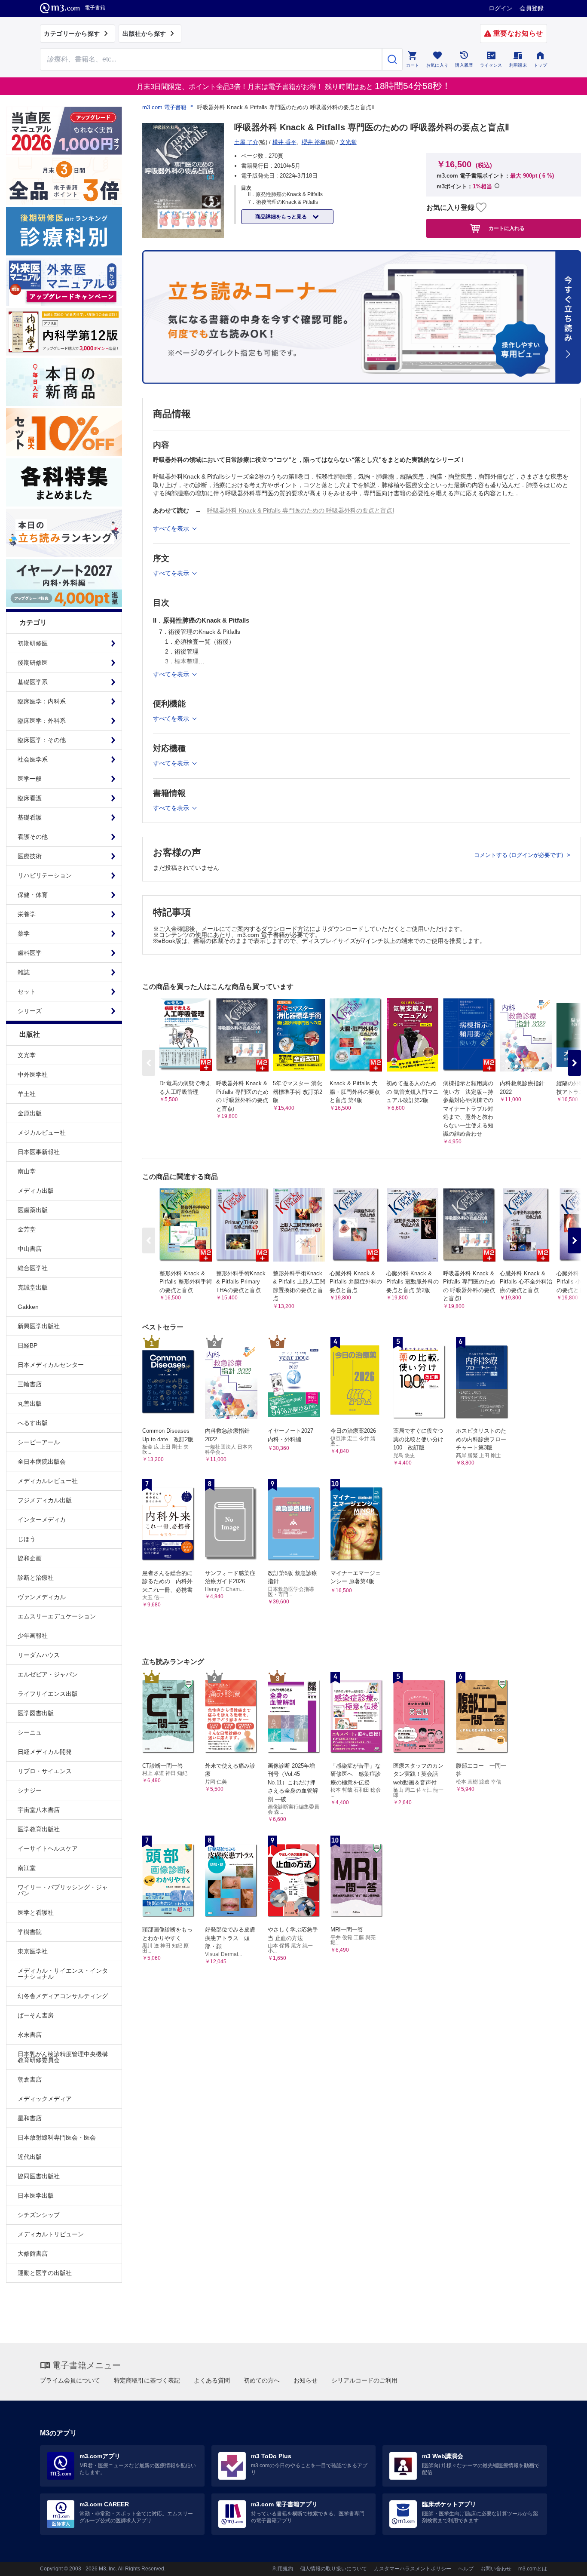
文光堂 (27, 1055)
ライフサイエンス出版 (48, 1694)
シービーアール (39, 1442)
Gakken (28, 1307)
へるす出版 (33, 1423)
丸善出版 (30, 1403)
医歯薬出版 (33, 1210)
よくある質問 (212, 2380)
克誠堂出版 (33, 1287)
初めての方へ (262, 2380)
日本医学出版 (36, 2195)
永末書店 (30, 2035)
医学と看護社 (36, 1913)
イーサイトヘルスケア (48, 1848)
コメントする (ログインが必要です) (519, 855)
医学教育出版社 (39, 1829)
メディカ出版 (36, 1191)
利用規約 (283, 2569)
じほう (27, 1539)
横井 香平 (284, 142)
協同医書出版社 (39, 2176)
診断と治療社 (36, 1578)
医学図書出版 (36, 1713)
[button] (575, 1063)
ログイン (501, 8)
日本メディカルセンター (51, 1365)
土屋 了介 (246, 142)
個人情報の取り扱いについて (333, 2569)
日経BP (28, 1345)
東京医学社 (33, 1951)
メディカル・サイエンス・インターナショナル (63, 1974)
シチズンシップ (39, 2215)
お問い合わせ (496, 2569)
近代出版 (30, 2157)
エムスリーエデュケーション (57, 1616)
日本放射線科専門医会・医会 (57, 2137)
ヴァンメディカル (42, 1597)
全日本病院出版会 (42, 1461)
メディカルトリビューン (51, 2234)
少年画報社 (33, 1636)
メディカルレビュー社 (48, 1481)
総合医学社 (33, 1268)
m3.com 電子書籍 (164, 107)
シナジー (30, 1790)
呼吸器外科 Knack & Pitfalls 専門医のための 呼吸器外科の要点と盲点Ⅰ (301, 510)
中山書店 (30, 1249)
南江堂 (27, 1868)
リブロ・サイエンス (45, 1771)
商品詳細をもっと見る (282, 217)
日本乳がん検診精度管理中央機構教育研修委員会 (63, 2057)
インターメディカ (42, 1520)
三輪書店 (30, 1384)
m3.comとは (533, 2569)
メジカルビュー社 (42, 1133)
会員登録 (532, 8)
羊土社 (27, 1094)
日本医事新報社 (39, 1152)
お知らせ (306, 2380)
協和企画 (30, 1558)
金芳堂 (27, 1229)
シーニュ (30, 1732)
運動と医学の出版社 (45, 2273)
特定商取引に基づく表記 (147, 2380)
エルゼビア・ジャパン (48, 1674)
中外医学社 (33, 1075)
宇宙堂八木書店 (39, 1810)
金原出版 (30, 1113)
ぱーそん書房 (36, 2015)
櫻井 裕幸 (314, 142)
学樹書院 (30, 1932)
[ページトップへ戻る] (563, 2562)
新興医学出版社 (39, 1326)
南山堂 (27, 1171)
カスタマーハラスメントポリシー (413, 2569)
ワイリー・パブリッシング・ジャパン (63, 1890)
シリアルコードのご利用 (364, 2380)
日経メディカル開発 (45, 1752)
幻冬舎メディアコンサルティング (63, 1996)
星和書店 (30, 2118)
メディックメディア (45, 2099)
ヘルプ (466, 2569)
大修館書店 (33, 2254)
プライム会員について (70, 2380)
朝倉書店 (30, 2079)
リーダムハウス (39, 1655)
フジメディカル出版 (45, 1500)
